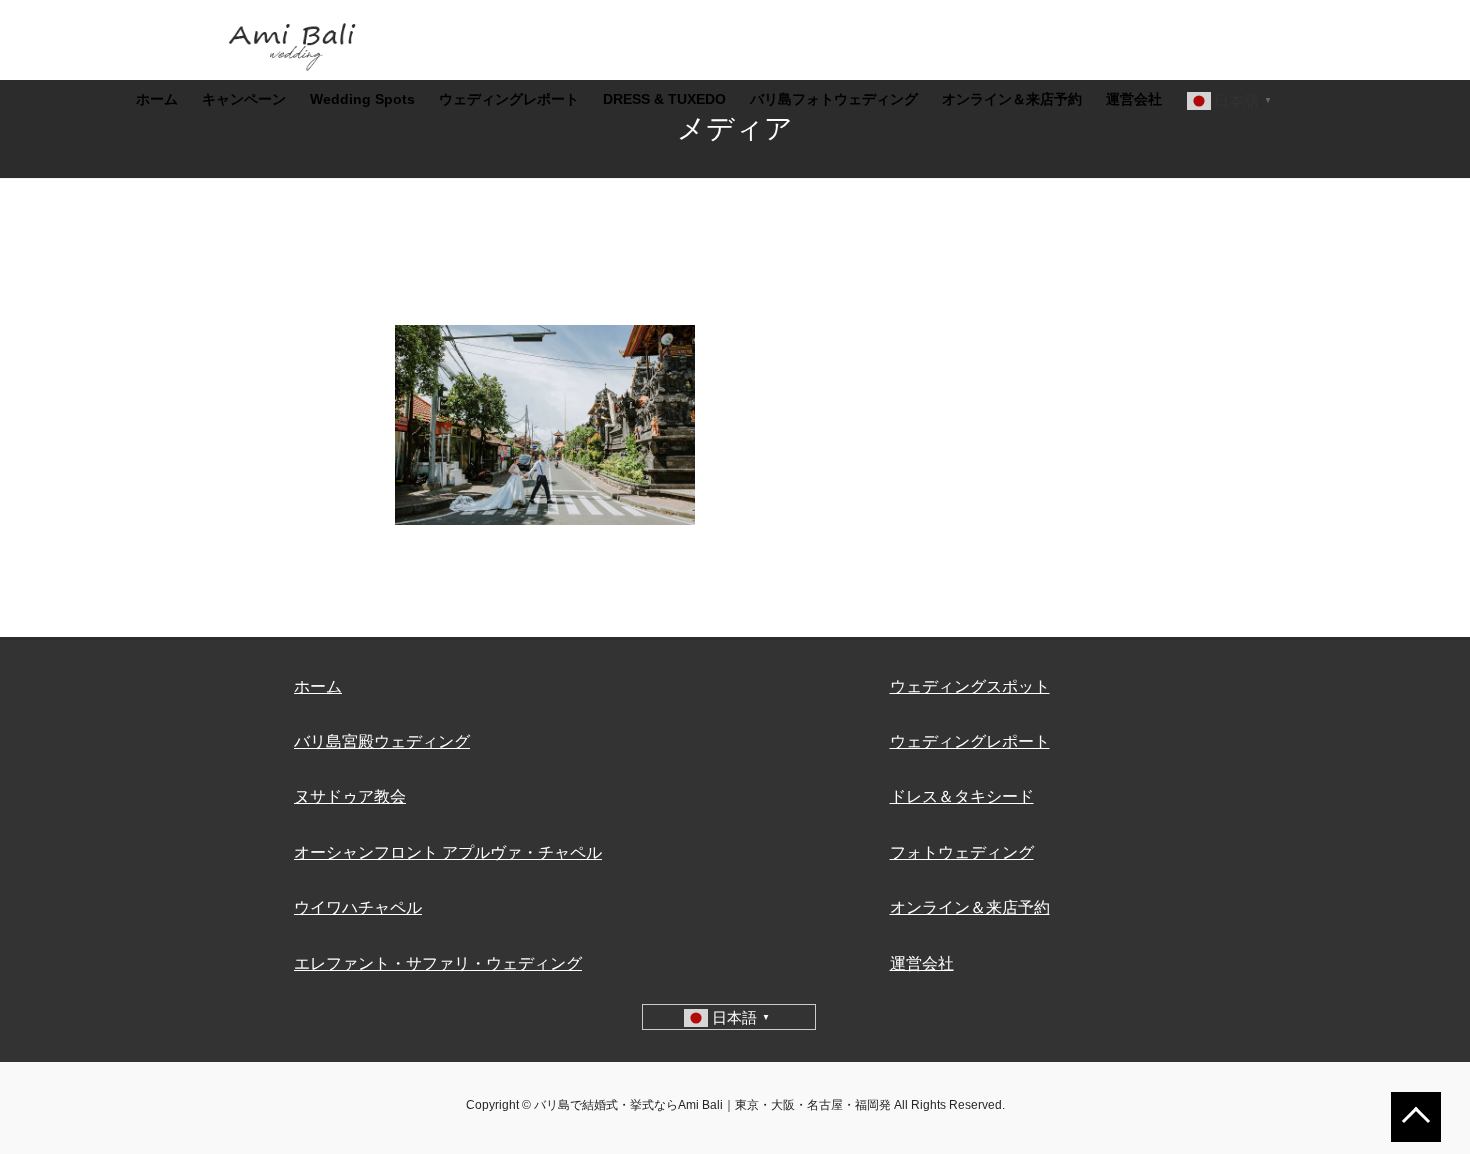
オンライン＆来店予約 (970, 907)
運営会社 (922, 963)
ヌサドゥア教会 (350, 796)
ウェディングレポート (970, 741)
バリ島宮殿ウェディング (382, 741)
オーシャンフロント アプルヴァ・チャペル (448, 852)
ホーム (318, 686)
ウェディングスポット (970, 686)
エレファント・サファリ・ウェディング (438, 963)
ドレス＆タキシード (962, 796)
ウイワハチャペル (358, 907)
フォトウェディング (962, 852)
